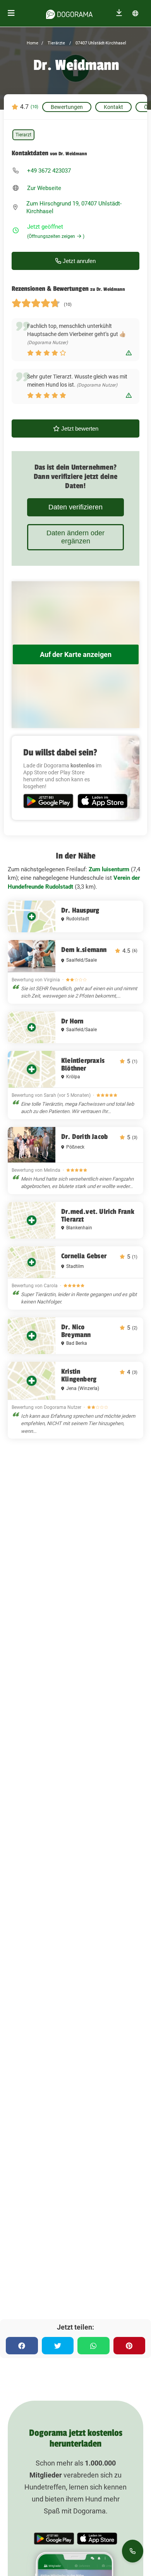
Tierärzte (56, 43)
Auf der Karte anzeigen (76, 654)
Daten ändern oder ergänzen (75, 537)
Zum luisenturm (109, 869)
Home (33, 43)
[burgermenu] (11, 13)
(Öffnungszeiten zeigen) (56, 236)
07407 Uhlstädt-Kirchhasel (100, 43)
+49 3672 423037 (49, 171)
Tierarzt (23, 135)
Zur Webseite (44, 188)
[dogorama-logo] (69, 13)
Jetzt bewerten (79, 428)
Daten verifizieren (75, 507)
